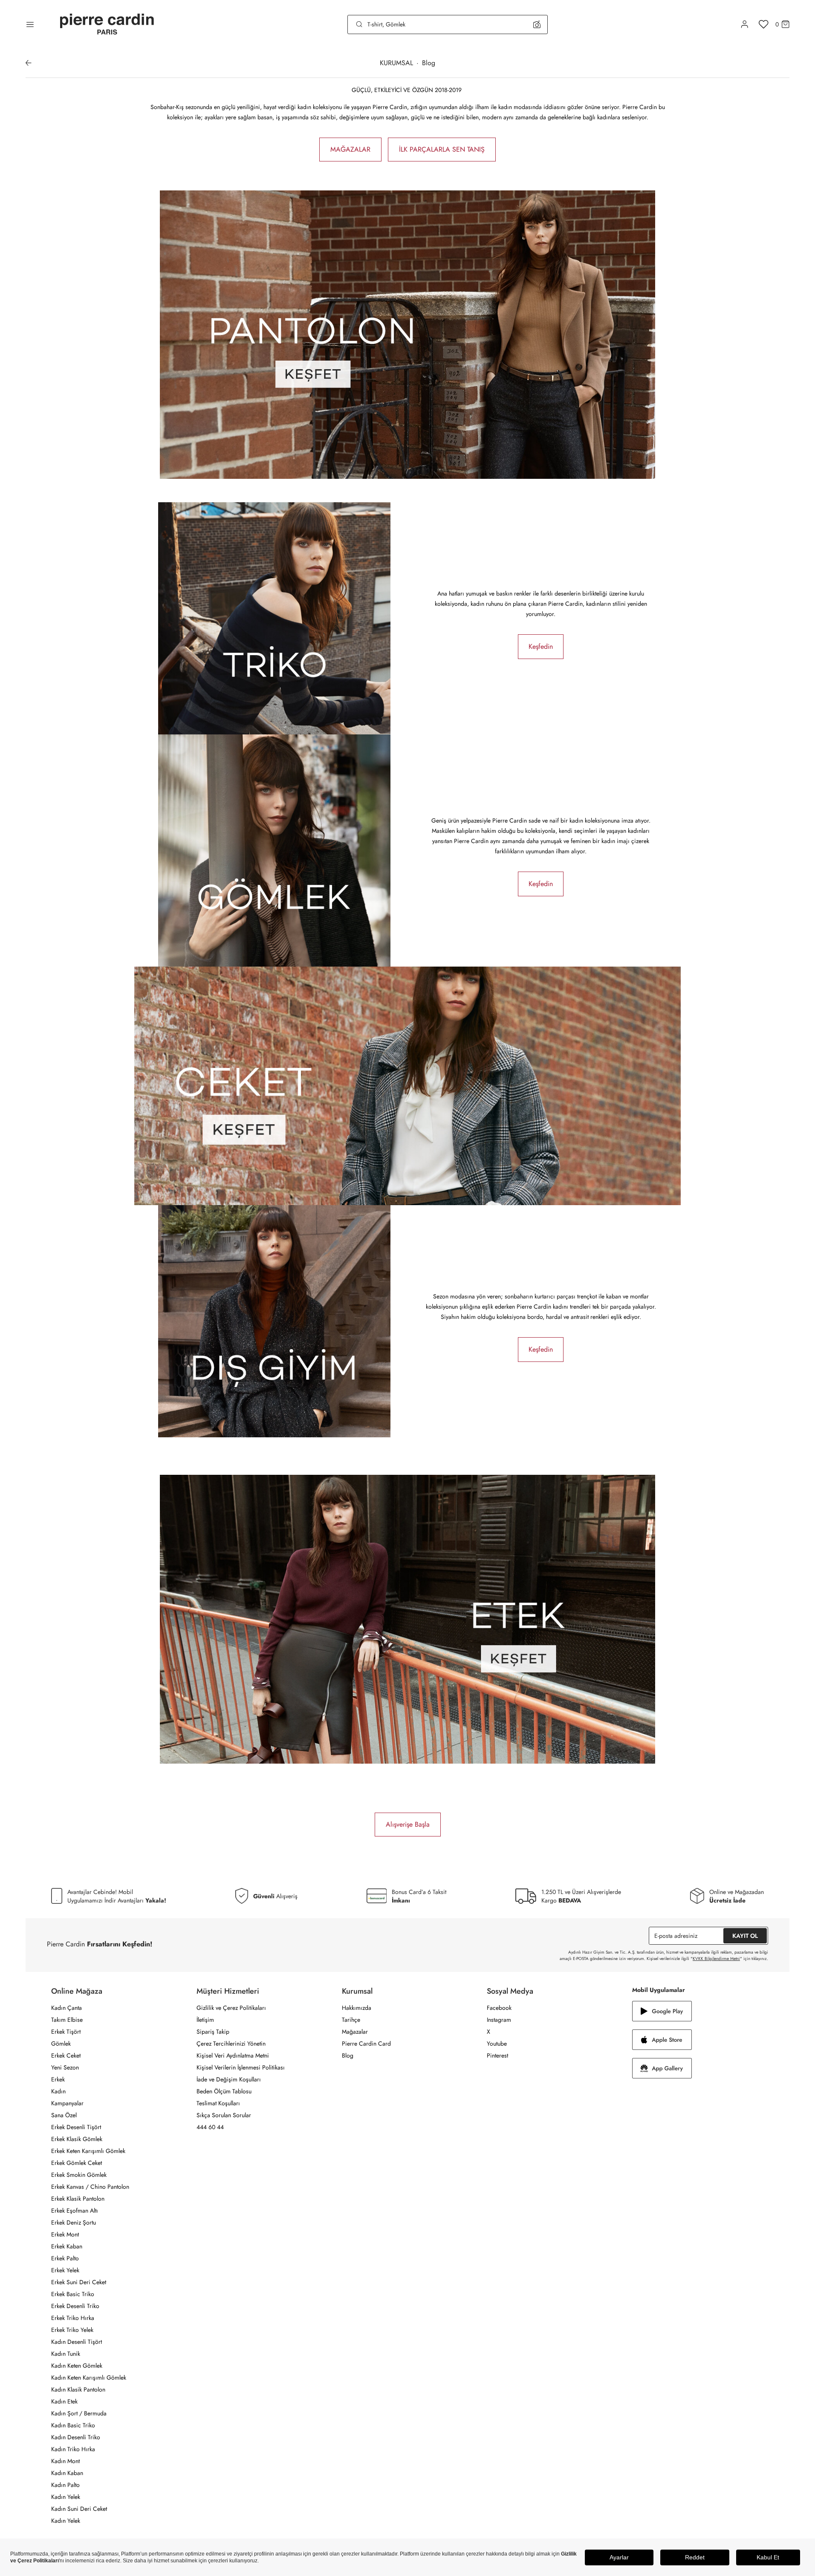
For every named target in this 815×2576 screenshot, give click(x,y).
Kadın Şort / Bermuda (79, 2413)
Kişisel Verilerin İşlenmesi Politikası (241, 2067)
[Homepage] (107, 24)
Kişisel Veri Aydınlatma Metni (233, 2055)
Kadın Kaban (67, 2473)
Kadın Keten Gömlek (77, 2366)
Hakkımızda (357, 2008)
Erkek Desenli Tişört (76, 2127)
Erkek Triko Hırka (73, 2318)
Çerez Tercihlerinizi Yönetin (231, 2044)
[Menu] (30, 24)
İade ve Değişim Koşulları (229, 2079)
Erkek (58, 2079)
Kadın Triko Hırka (73, 2449)
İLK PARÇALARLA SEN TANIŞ (442, 149)
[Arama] (359, 24)
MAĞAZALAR (350, 149)
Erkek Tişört (66, 2032)
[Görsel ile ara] (537, 24)
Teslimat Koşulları (218, 2103)
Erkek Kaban (67, 2246)
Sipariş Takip (213, 2032)
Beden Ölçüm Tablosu (224, 2091)
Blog (348, 2055)
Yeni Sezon (65, 2067)
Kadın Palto (65, 2485)
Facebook (499, 2008)
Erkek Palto (65, 2258)
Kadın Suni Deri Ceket (79, 2509)
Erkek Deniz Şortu (74, 2222)
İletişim (205, 2020)
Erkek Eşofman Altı (75, 2210)
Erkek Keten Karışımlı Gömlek (88, 2151)
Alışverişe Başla (408, 1824)
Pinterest (497, 2055)
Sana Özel (64, 2115)
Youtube (497, 2044)
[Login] (745, 24)
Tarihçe (351, 2020)
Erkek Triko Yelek (72, 2330)
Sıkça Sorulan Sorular (224, 2115)
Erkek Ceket (66, 2055)
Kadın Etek (64, 2401)
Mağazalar (355, 2032)
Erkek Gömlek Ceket (77, 2163)
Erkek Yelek (65, 2270)
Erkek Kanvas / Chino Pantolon (90, 2187)
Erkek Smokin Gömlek (79, 2175)
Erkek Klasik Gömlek (77, 2139)
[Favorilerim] (764, 24)
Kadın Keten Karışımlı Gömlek (89, 2377)
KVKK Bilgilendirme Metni (716, 1959)
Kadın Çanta (66, 2008)
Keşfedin (541, 646)
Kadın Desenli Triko (76, 2437)
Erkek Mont (65, 2234)
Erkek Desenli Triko (75, 2306)
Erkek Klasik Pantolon (78, 2199)
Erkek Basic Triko (73, 2294)
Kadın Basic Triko (73, 2425)
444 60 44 (210, 2127)
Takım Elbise (67, 2020)
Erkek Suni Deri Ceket (79, 2282)
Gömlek (61, 2044)
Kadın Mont (65, 2461)
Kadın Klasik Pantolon (78, 2389)
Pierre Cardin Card (366, 2044)
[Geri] (29, 63)
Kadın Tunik (66, 2354)
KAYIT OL (745, 1936)
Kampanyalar (67, 2103)
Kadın (58, 2091)
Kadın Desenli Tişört (77, 2342)
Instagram (499, 2020)
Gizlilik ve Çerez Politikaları (231, 2008)
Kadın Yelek (66, 2497)
